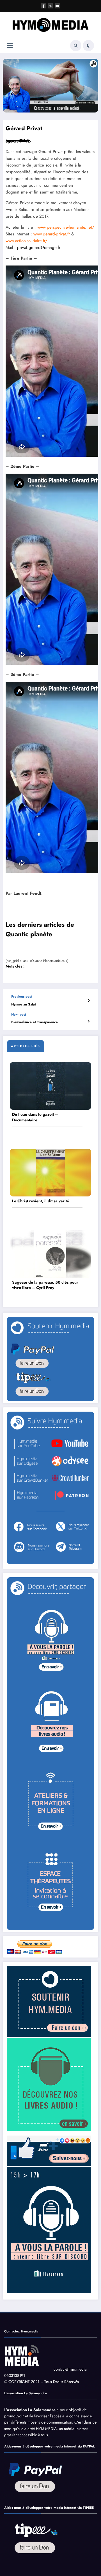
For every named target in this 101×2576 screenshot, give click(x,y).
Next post (19, 1014)
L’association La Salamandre (30, 2410)
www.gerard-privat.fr (52, 234)
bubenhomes (17, 141)
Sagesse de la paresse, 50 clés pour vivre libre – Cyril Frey (45, 1285)
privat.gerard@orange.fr (39, 248)
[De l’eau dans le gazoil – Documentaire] (50, 1086)
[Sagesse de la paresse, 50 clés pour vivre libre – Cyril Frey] (50, 1253)
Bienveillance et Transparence (35, 1022)
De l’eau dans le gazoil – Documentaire (35, 1117)
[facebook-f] (43, 6)
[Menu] (10, 46)
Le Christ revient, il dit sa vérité (41, 1201)
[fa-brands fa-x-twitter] (50, 6)
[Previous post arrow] (89, 1001)
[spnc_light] (88, 46)
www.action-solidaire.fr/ (27, 241)
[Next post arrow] (89, 1021)
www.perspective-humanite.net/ (66, 227)
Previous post (22, 996)
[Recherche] (76, 46)
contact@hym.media (70, 2369)
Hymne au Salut (24, 1004)
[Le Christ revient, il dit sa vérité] (50, 1172)
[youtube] (58, 6)
